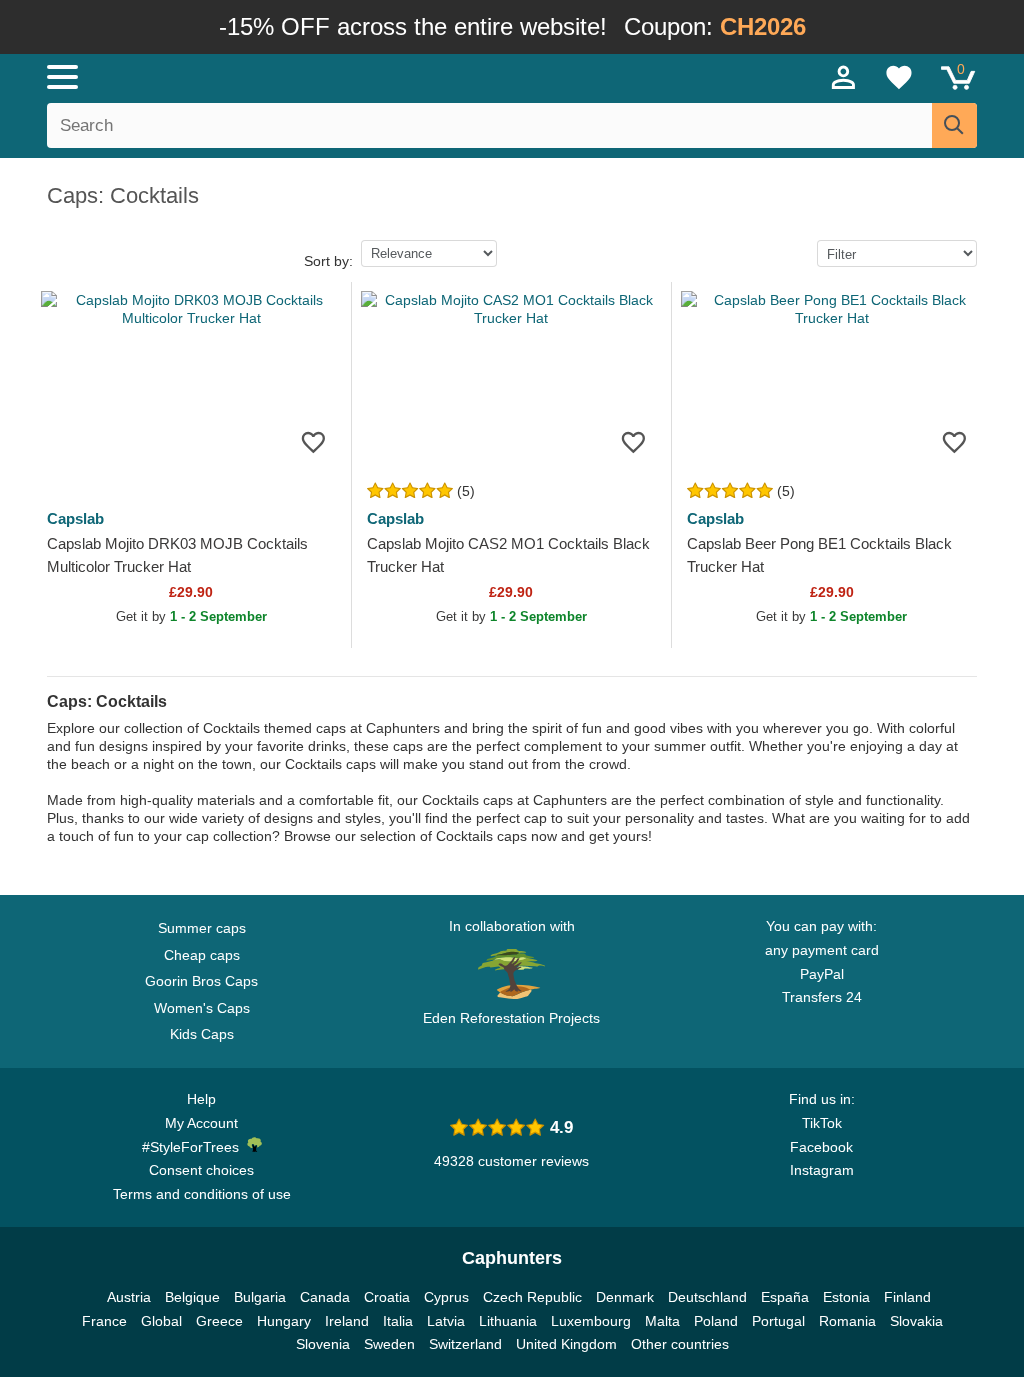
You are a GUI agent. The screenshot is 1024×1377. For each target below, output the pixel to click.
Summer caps (202, 928)
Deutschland (707, 1297)
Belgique (192, 1297)
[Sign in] (844, 77)
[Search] (954, 125)
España (785, 1297)
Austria (129, 1297)
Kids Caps (202, 1034)
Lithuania (508, 1321)
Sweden (389, 1344)
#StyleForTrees (194, 1147)
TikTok (822, 1123)
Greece (219, 1321)
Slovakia (916, 1321)
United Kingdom (566, 1344)
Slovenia (323, 1344)
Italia (398, 1321)
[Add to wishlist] (313, 441)
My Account (201, 1123)
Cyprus (446, 1297)
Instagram (822, 1170)
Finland (907, 1297)
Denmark (625, 1297)
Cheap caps (202, 955)
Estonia (846, 1297)
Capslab (75, 518)
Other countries (680, 1344)
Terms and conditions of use (202, 1194)
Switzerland (465, 1344)
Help (201, 1099)
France (104, 1321)
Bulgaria (260, 1297)
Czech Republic (532, 1297)
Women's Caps (202, 1008)
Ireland (347, 1321)
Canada (325, 1297)
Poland (716, 1321)
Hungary (284, 1321)
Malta (662, 1321)
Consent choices (201, 1170)
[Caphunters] (312, 76)
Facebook (821, 1147)
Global (161, 1321)
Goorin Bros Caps (201, 981)
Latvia (446, 1321)
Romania (847, 1321)
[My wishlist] (899, 77)
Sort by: (328, 261)
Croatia (387, 1297)
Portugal (778, 1321)
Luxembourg (591, 1321)
